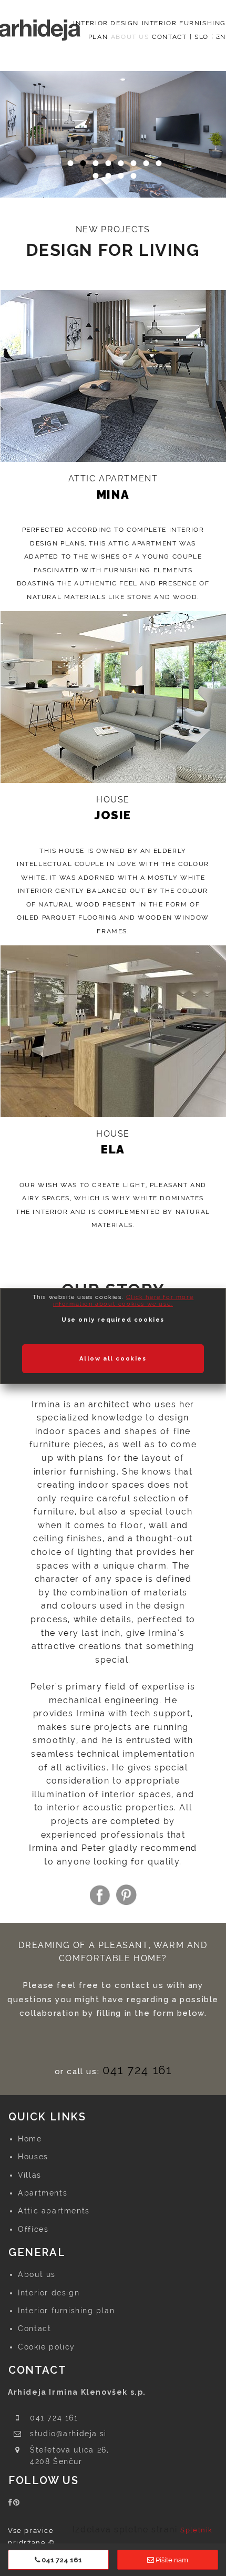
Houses (33, 2157)
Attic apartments (54, 2211)
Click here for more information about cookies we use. (123, 1301)
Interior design (49, 2293)
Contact (34, 2328)
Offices (33, 2229)
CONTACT (169, 37)
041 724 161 (137, 2070)
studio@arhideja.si (68, 2434)
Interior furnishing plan (66, 2311)
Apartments (43, 2193)
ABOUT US (130, 37)
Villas (30, 2175)
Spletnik (197, 2530)
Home (30, 2139)
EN (221, 37)
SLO (202, 37)
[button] (13, 147)
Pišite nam (171, 2560)
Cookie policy (47, 2347)
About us (37, 2274)
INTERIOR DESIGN (106, 23)
